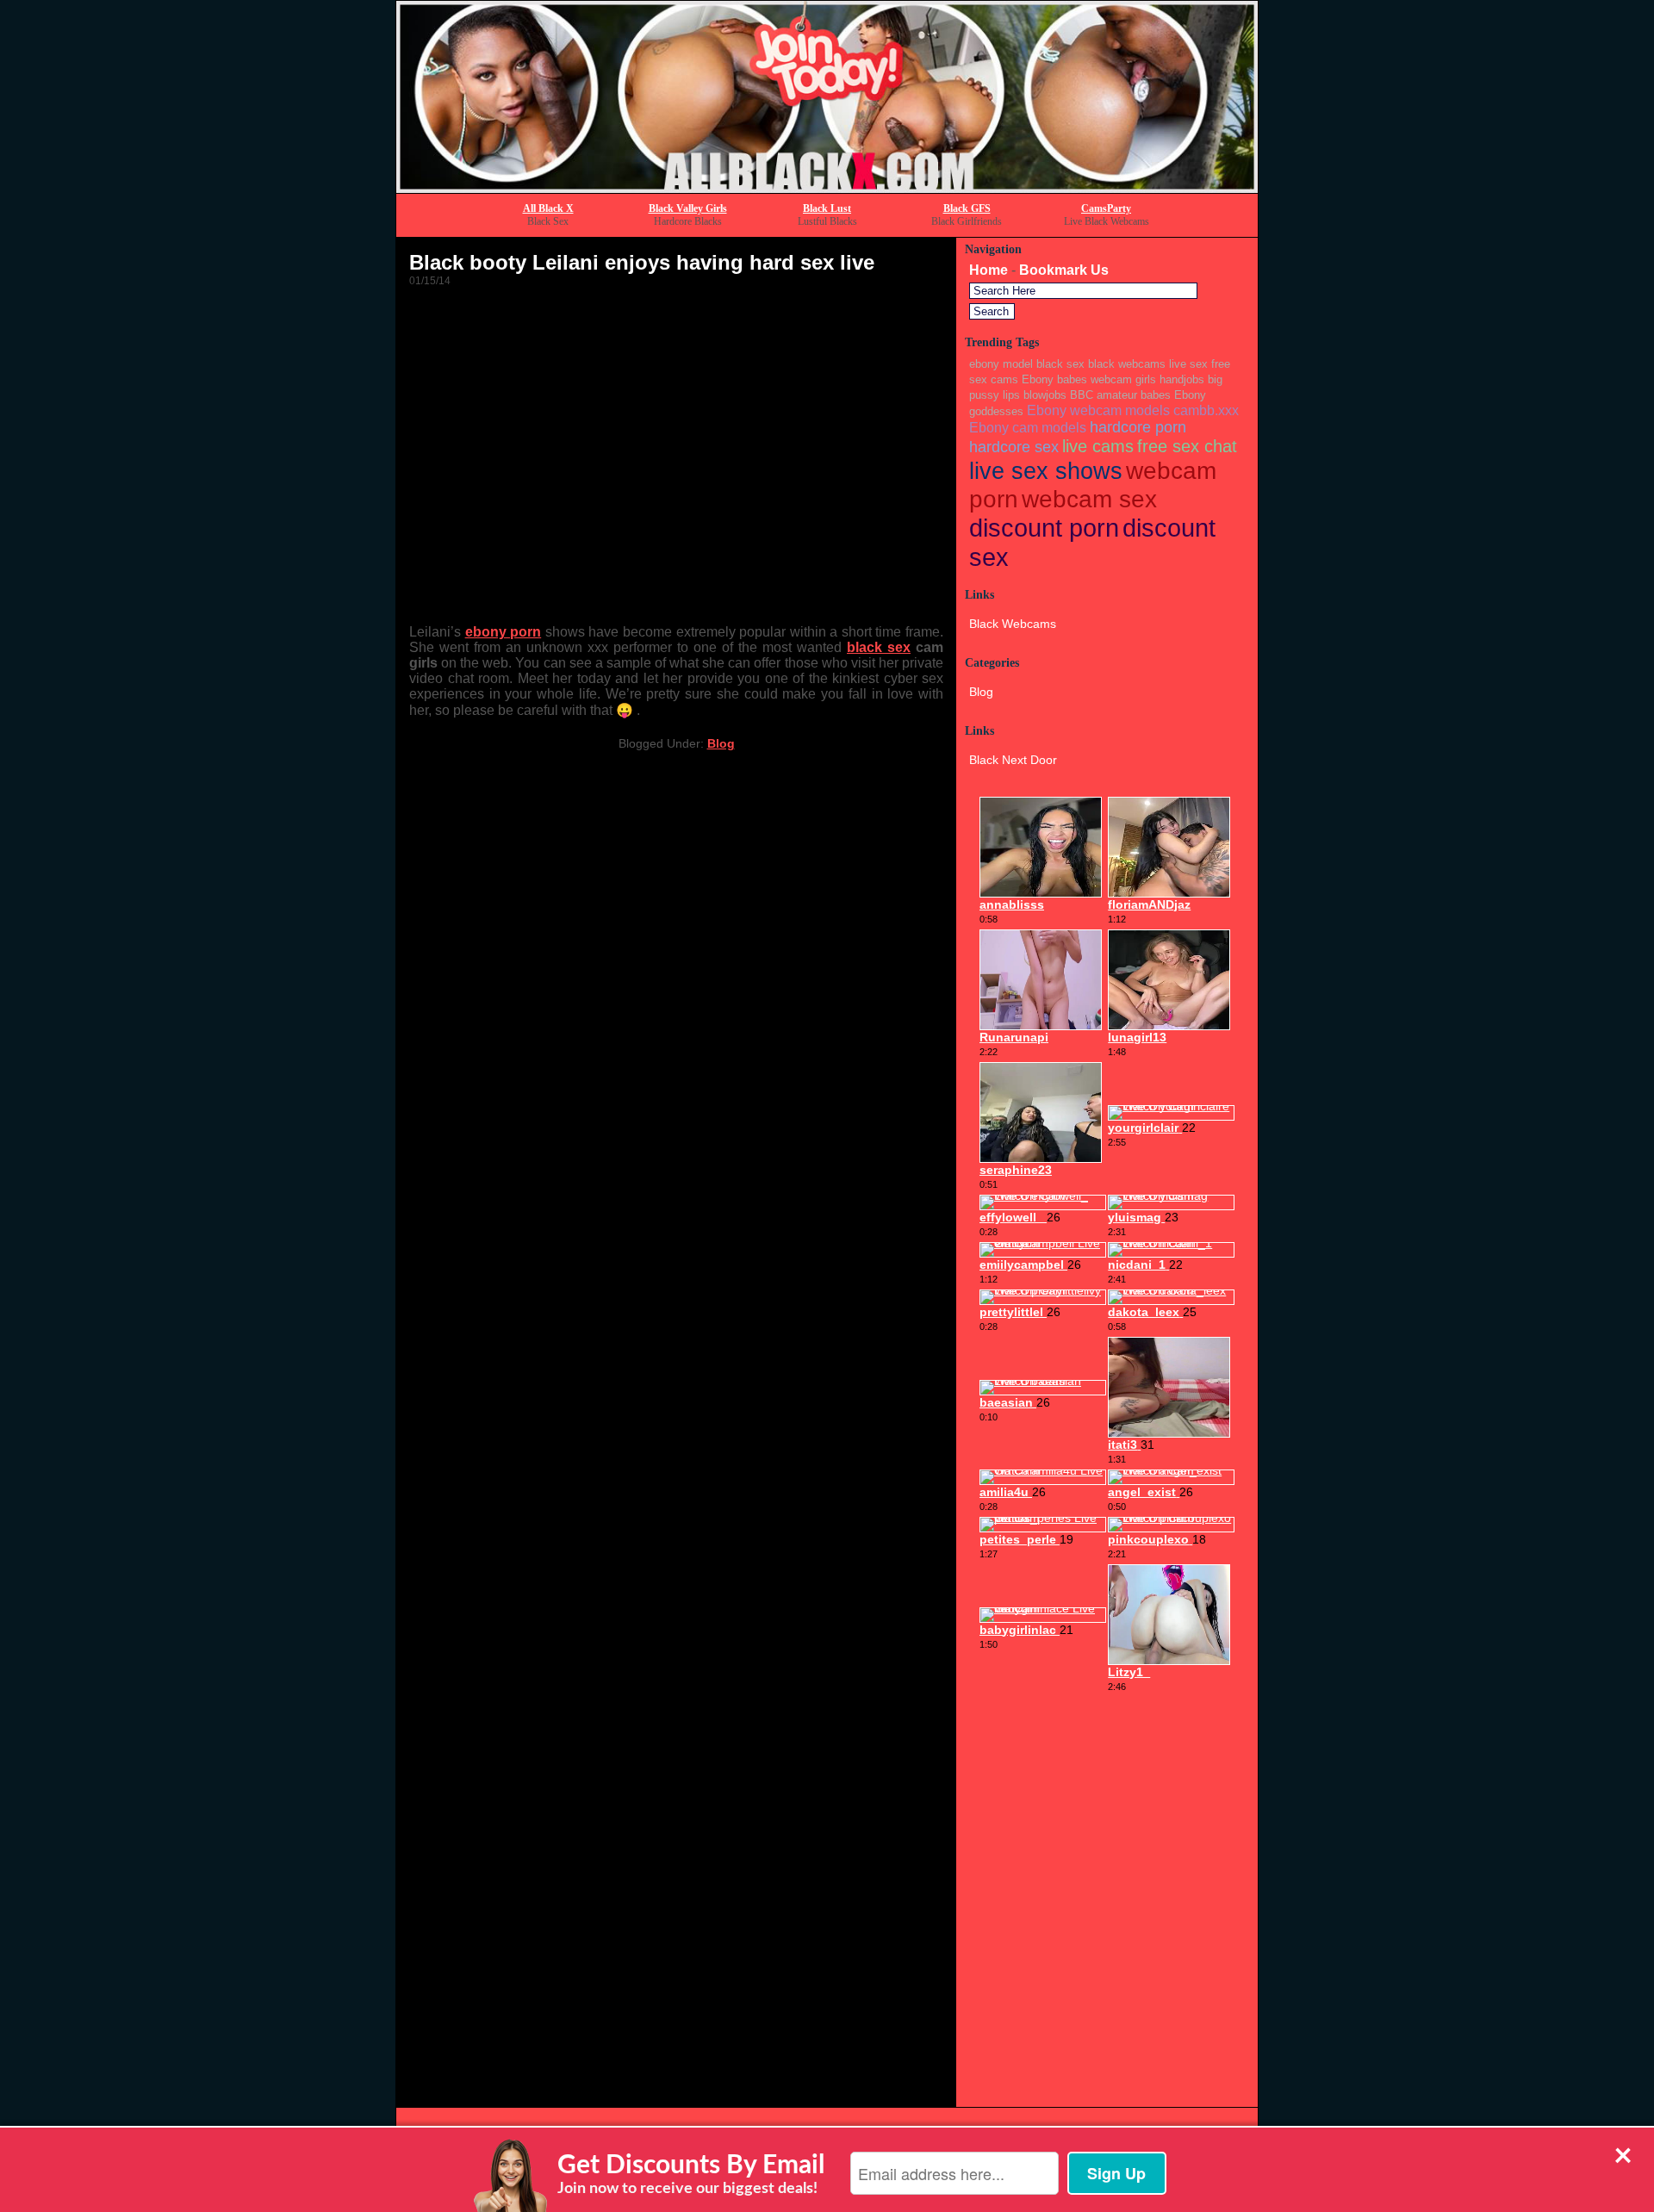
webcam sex (1089, 499)
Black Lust (827, 208)
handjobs (1182, 379)
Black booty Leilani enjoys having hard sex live (642, 262)
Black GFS (967, 208)
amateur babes (1134, 395)
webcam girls (1123, 379)
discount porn (1044, 528)
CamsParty (1106, 208)
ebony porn (504, 632)
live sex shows (1046, 471)
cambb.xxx (1206, 410)
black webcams (1127, 364)
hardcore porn (1138, 427)
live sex (1188, 364)
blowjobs (1045, 395)
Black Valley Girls (688, 208)
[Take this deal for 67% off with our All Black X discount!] (827, 188)
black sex (879, 647)
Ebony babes (1054, 379)
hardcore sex (1014, 447)
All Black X (548, 208)
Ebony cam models (1028, 427)
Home (989, 270)
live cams (1098, 446)
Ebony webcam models (1098, 410)
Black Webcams (1013, 624)
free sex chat (1187, 446)
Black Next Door (1013, 760)
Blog (721, 743)
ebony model (1001, 364)
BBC (1082, 395)
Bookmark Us (1064, 270)
